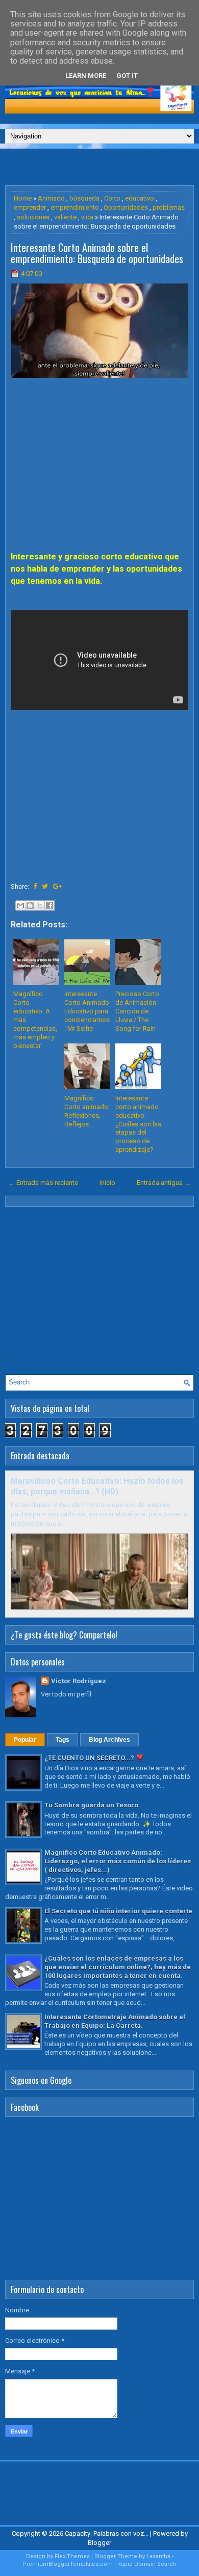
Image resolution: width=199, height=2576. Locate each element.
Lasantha (158, 2556)
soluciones (33, 217)
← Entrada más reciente (43, 1183)
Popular (25, 1740)
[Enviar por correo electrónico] (20, 905)
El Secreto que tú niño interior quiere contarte (118, 1911)
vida (87, 217)
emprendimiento (75, 207)
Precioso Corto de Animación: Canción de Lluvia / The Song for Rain (137, 1011)
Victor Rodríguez (79, 1681)
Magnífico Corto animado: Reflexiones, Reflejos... (87, 1111)
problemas (169, 207)
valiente (65, 217)
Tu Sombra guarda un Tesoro (91, 1805)
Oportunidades (126, 207)
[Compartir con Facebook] (49, 905)
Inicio (107, 1183)
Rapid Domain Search (147, 2564)
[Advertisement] (102, 166)
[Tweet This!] (45, 886)
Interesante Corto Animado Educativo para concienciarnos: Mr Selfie (87, 1011)
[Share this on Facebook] (35, 886)
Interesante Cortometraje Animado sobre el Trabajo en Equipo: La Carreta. (115, 2021)
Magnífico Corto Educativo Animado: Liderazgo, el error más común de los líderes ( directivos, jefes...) (118, 1861)
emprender (30, 207)
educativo (140, 198)
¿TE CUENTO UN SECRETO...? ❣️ (94, 1758)
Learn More (86, 76)
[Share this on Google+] (57, 886)
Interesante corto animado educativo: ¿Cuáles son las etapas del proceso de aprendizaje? (138, 1124)
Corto (112, 198)
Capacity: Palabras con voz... (107, 2533)
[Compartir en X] (40, 905)
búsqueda (84, 198)
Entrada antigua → (164, 1183)
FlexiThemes (72, 2556)
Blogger (99, 2543)
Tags (63, 1740)
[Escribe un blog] (30, 905)
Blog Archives (109, 1740)
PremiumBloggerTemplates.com (68, 2564)
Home (23, 198)
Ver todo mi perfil (66, 1694)
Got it (127, 76)
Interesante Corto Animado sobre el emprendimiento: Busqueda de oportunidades (97, 253)
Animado (51, 198)
